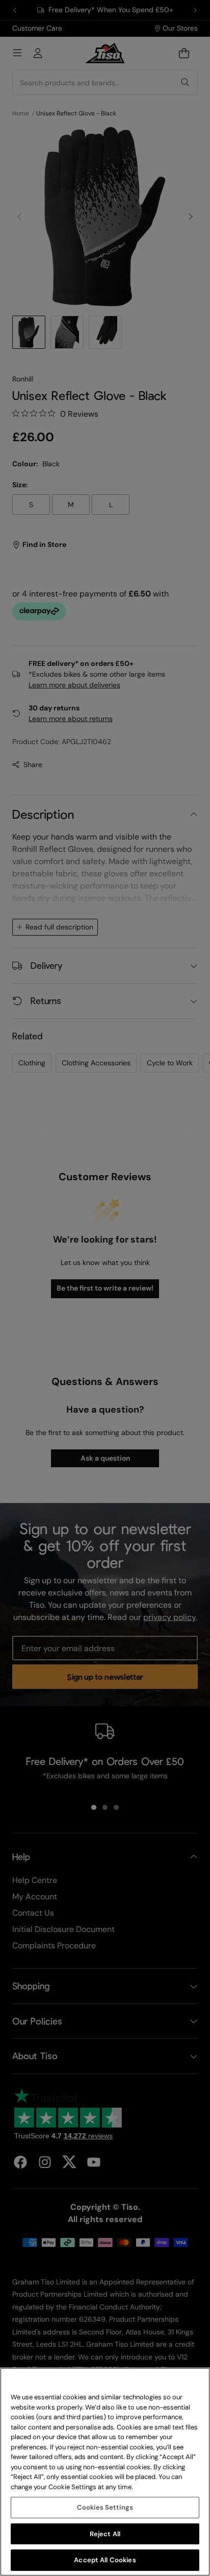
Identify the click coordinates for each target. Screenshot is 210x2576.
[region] (105, 2472)
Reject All (105, 2534)
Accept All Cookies (105, 2560)
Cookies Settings (105, 2507)
